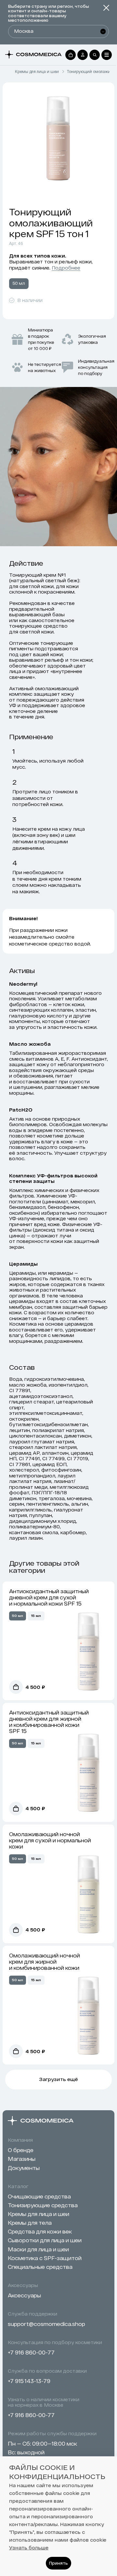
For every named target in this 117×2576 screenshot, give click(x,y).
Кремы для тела (30, 2223)
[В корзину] (16, 1687)
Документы (24, 2168)
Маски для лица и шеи (38, 2249)
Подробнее (66, 268)
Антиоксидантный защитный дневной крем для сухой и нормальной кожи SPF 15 (49, 1597)
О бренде (21, 2150)
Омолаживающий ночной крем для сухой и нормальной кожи (50, 1840)
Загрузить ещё (58, 2079)
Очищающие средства (39, 2196)
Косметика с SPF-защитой (45, 2258)
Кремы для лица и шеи (37, 72)
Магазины (22, 2159)
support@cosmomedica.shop (46, 2324)
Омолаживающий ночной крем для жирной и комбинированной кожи (45, 1962)
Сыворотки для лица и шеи (45, 2240)
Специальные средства (40, 2267)
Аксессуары (24, 2295)
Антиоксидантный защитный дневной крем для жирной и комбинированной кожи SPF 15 (49, 1722)
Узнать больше (29, 2548)
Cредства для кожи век (40, 2231)
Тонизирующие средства (43, 2205)
